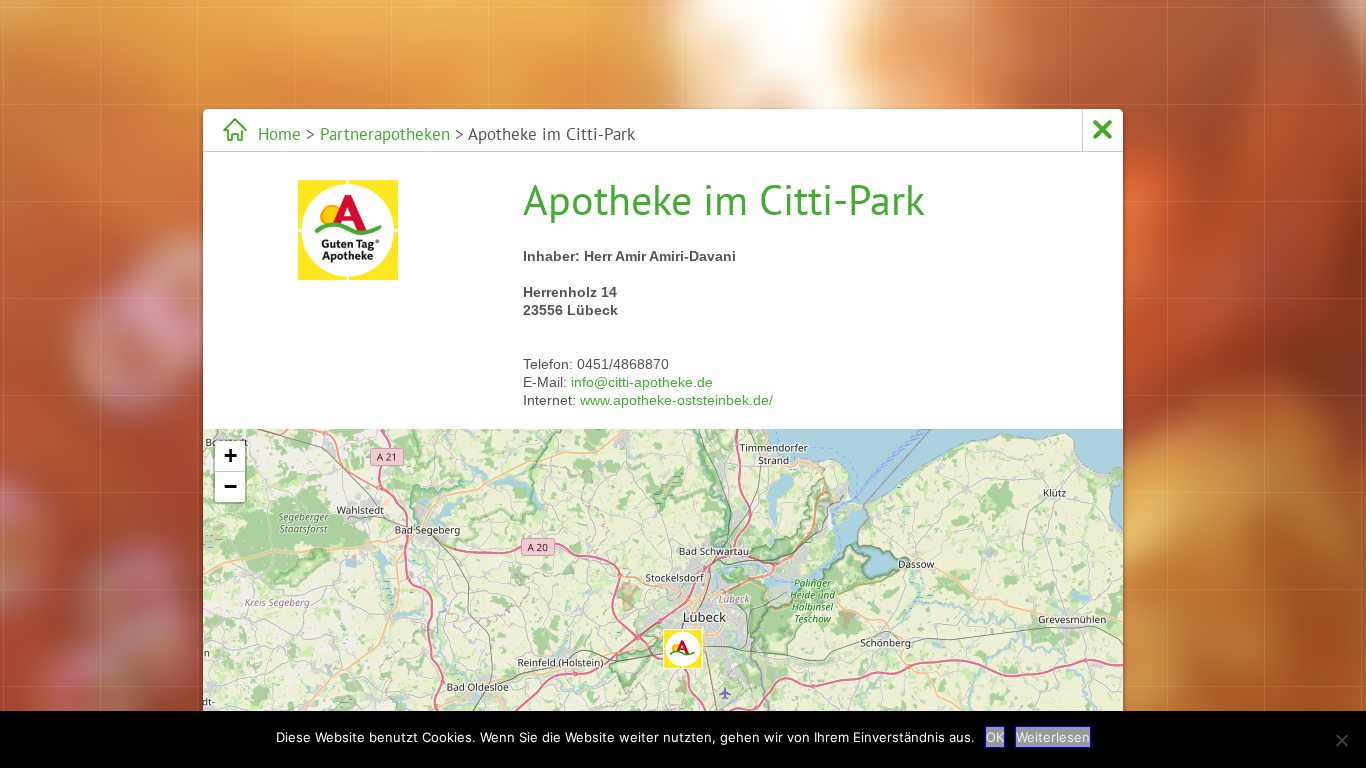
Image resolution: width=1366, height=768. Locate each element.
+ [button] (230, 455)
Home (279, 134)
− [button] (230, 486)
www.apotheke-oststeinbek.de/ (676, 400)
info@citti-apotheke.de (642, 382)
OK (995, 737)
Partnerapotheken (385, 134)
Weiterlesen (1053, 737)
